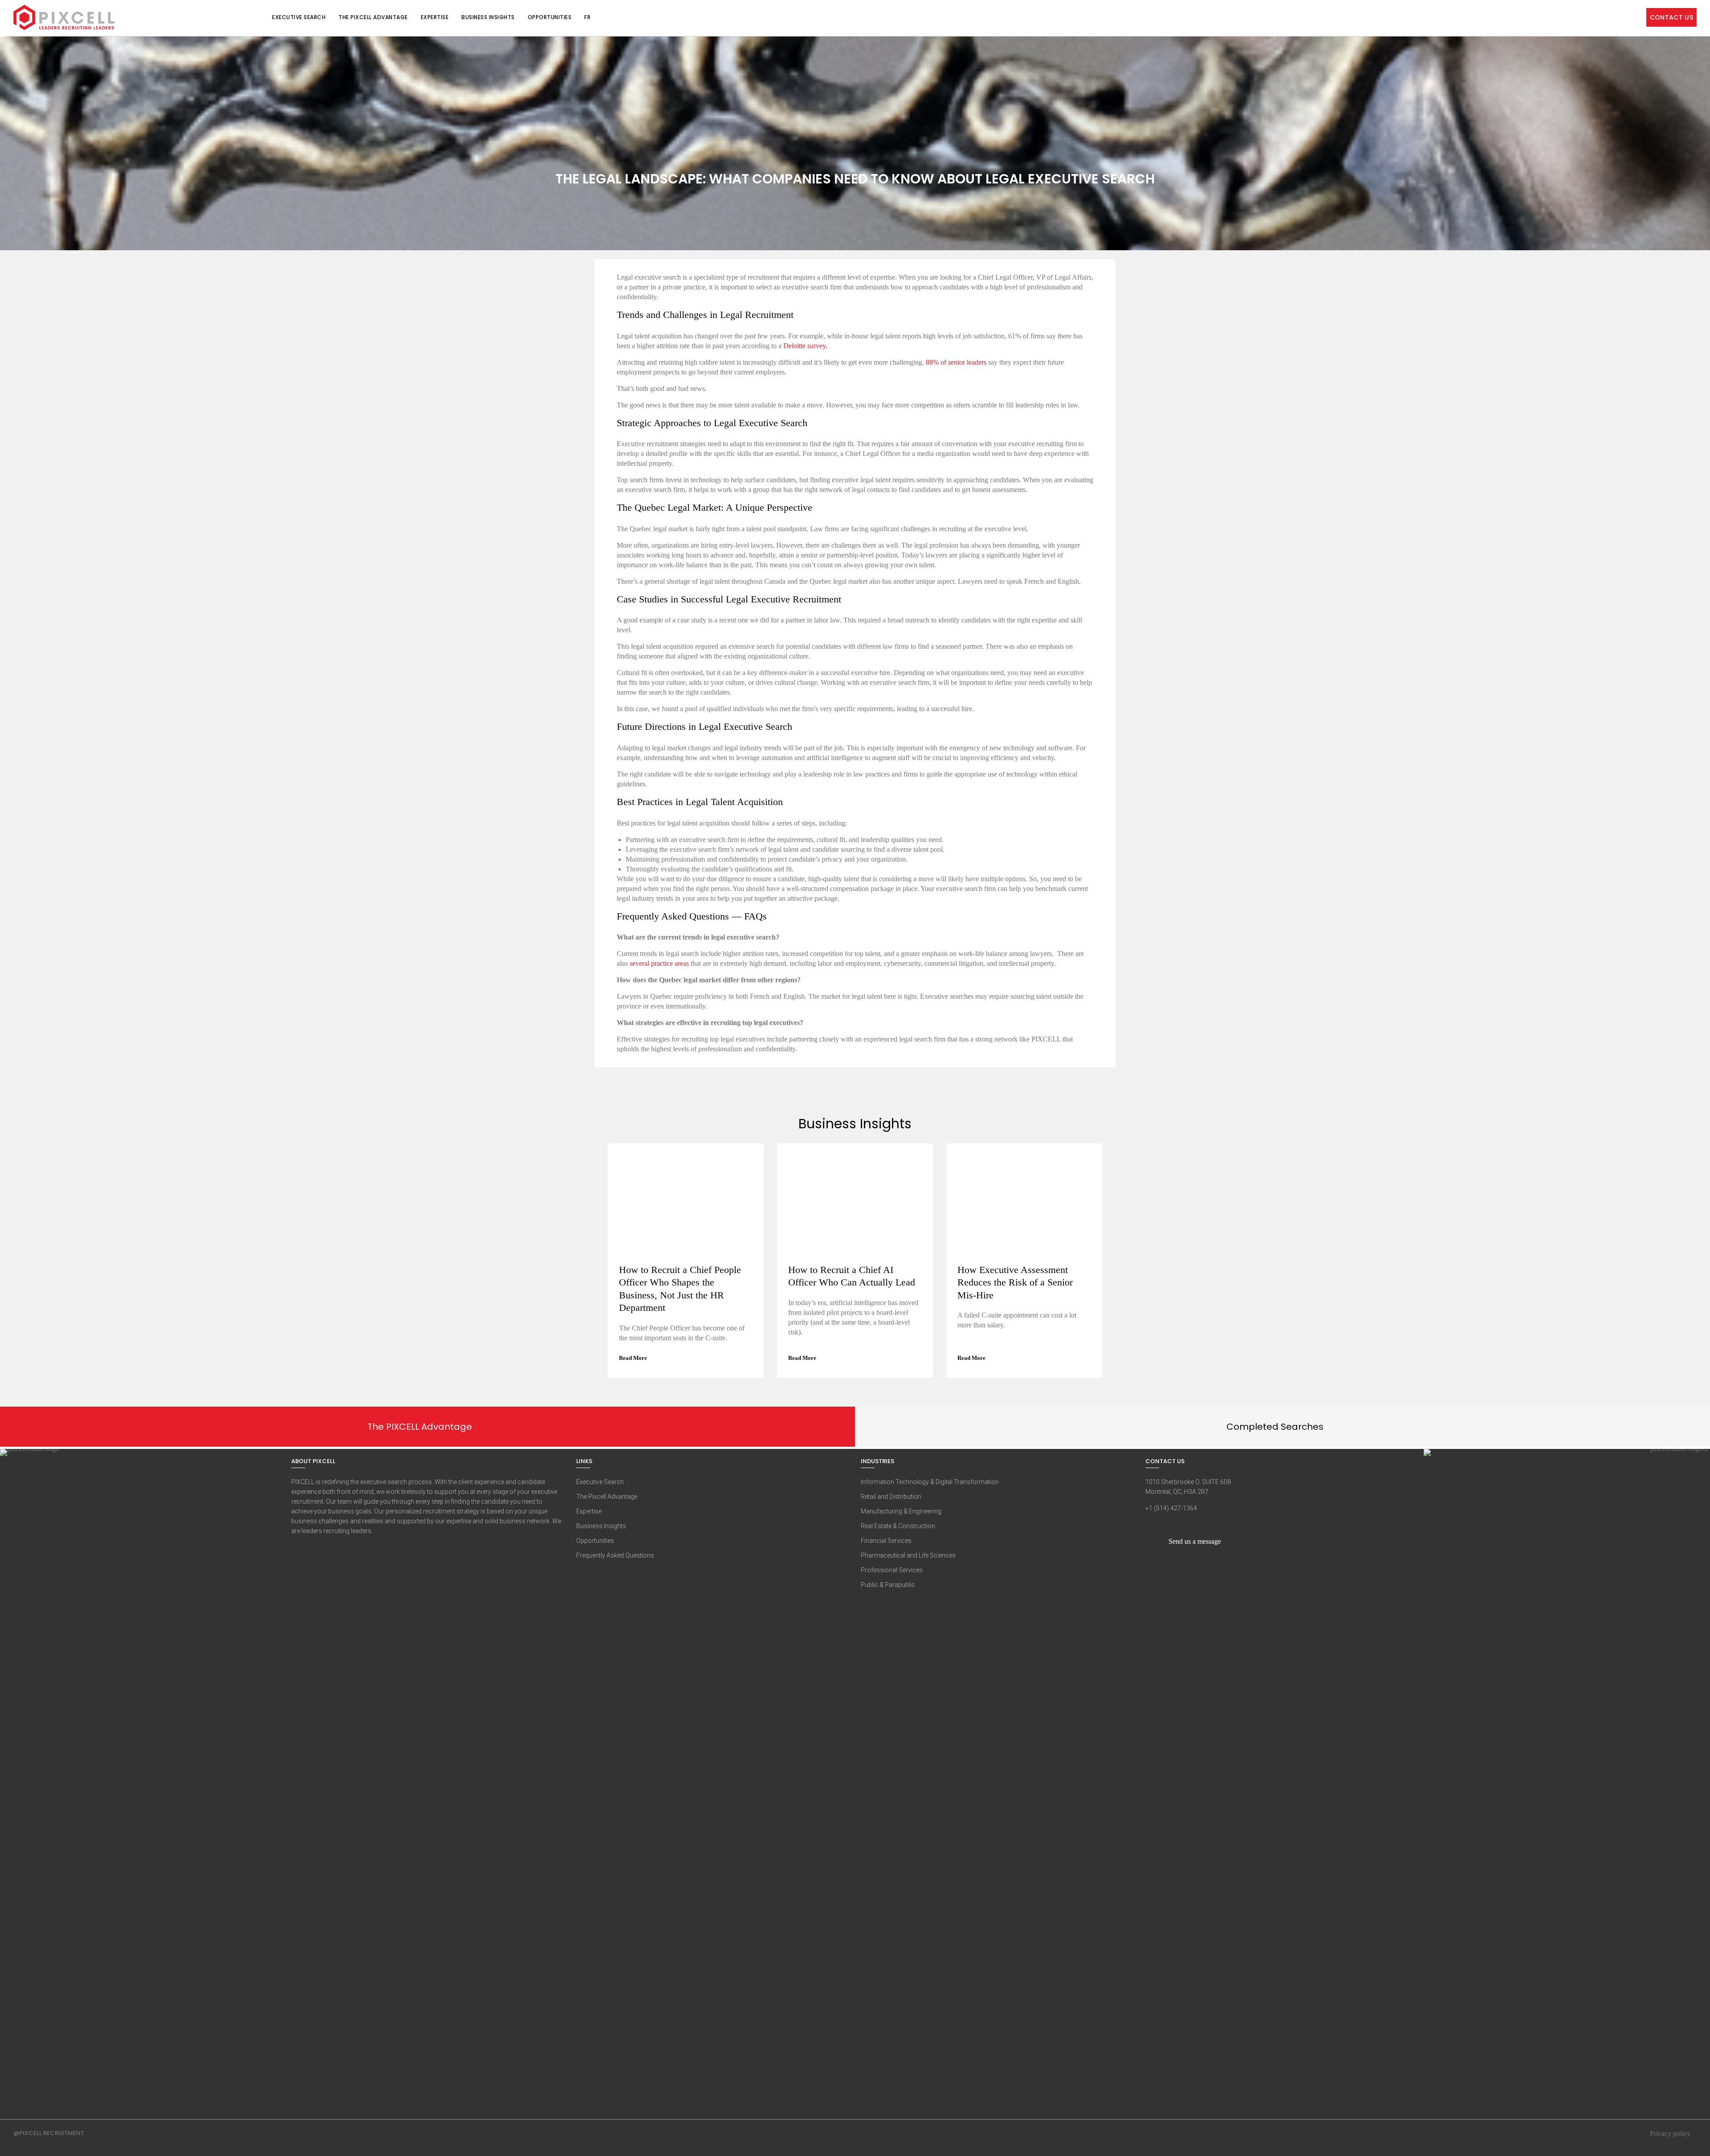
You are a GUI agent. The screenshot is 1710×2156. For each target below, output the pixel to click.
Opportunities (550, 17)
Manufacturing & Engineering (901, 1511)
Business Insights (488, 17)
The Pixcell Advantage (373, 17)
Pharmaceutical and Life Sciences (908, 1555)
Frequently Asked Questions (615, 1555)
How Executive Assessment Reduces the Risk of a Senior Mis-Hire (1015, 1282)
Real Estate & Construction (898, 1526)
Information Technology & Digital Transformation (930, 1482)
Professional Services (892, 1570)
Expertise (435, 17)
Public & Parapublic (888, 1585)
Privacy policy (1670, 2134)
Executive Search (299, 17)
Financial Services (886, 1541)
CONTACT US (1672, 17)
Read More (634, 1358)
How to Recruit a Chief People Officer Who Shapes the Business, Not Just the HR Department (680, 1289)
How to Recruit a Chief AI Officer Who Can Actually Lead (852, 1276)
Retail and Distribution (891, 1497)
